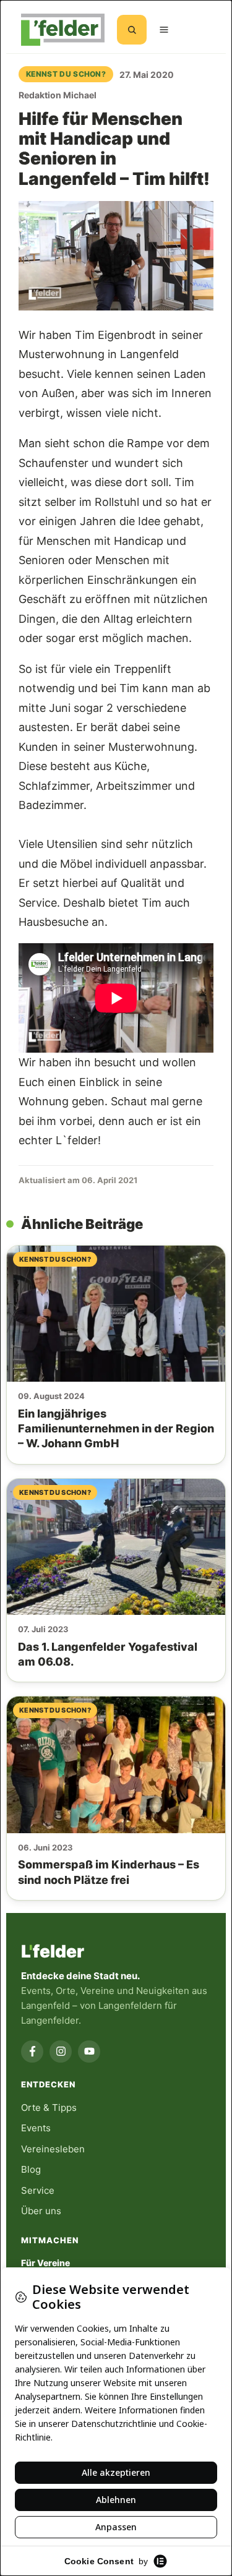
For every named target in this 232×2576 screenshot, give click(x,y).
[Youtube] (89, 2052)
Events (36, 2128)
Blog (31, 2169)
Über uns (41, 2211)
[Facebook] (32, 2052)
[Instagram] (61, 2052)
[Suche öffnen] (132, 30)
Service (38, 2190)
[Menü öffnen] (164, 30)
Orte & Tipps (49, 2107)
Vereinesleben (53, 2149)
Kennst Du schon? (66, 74)
